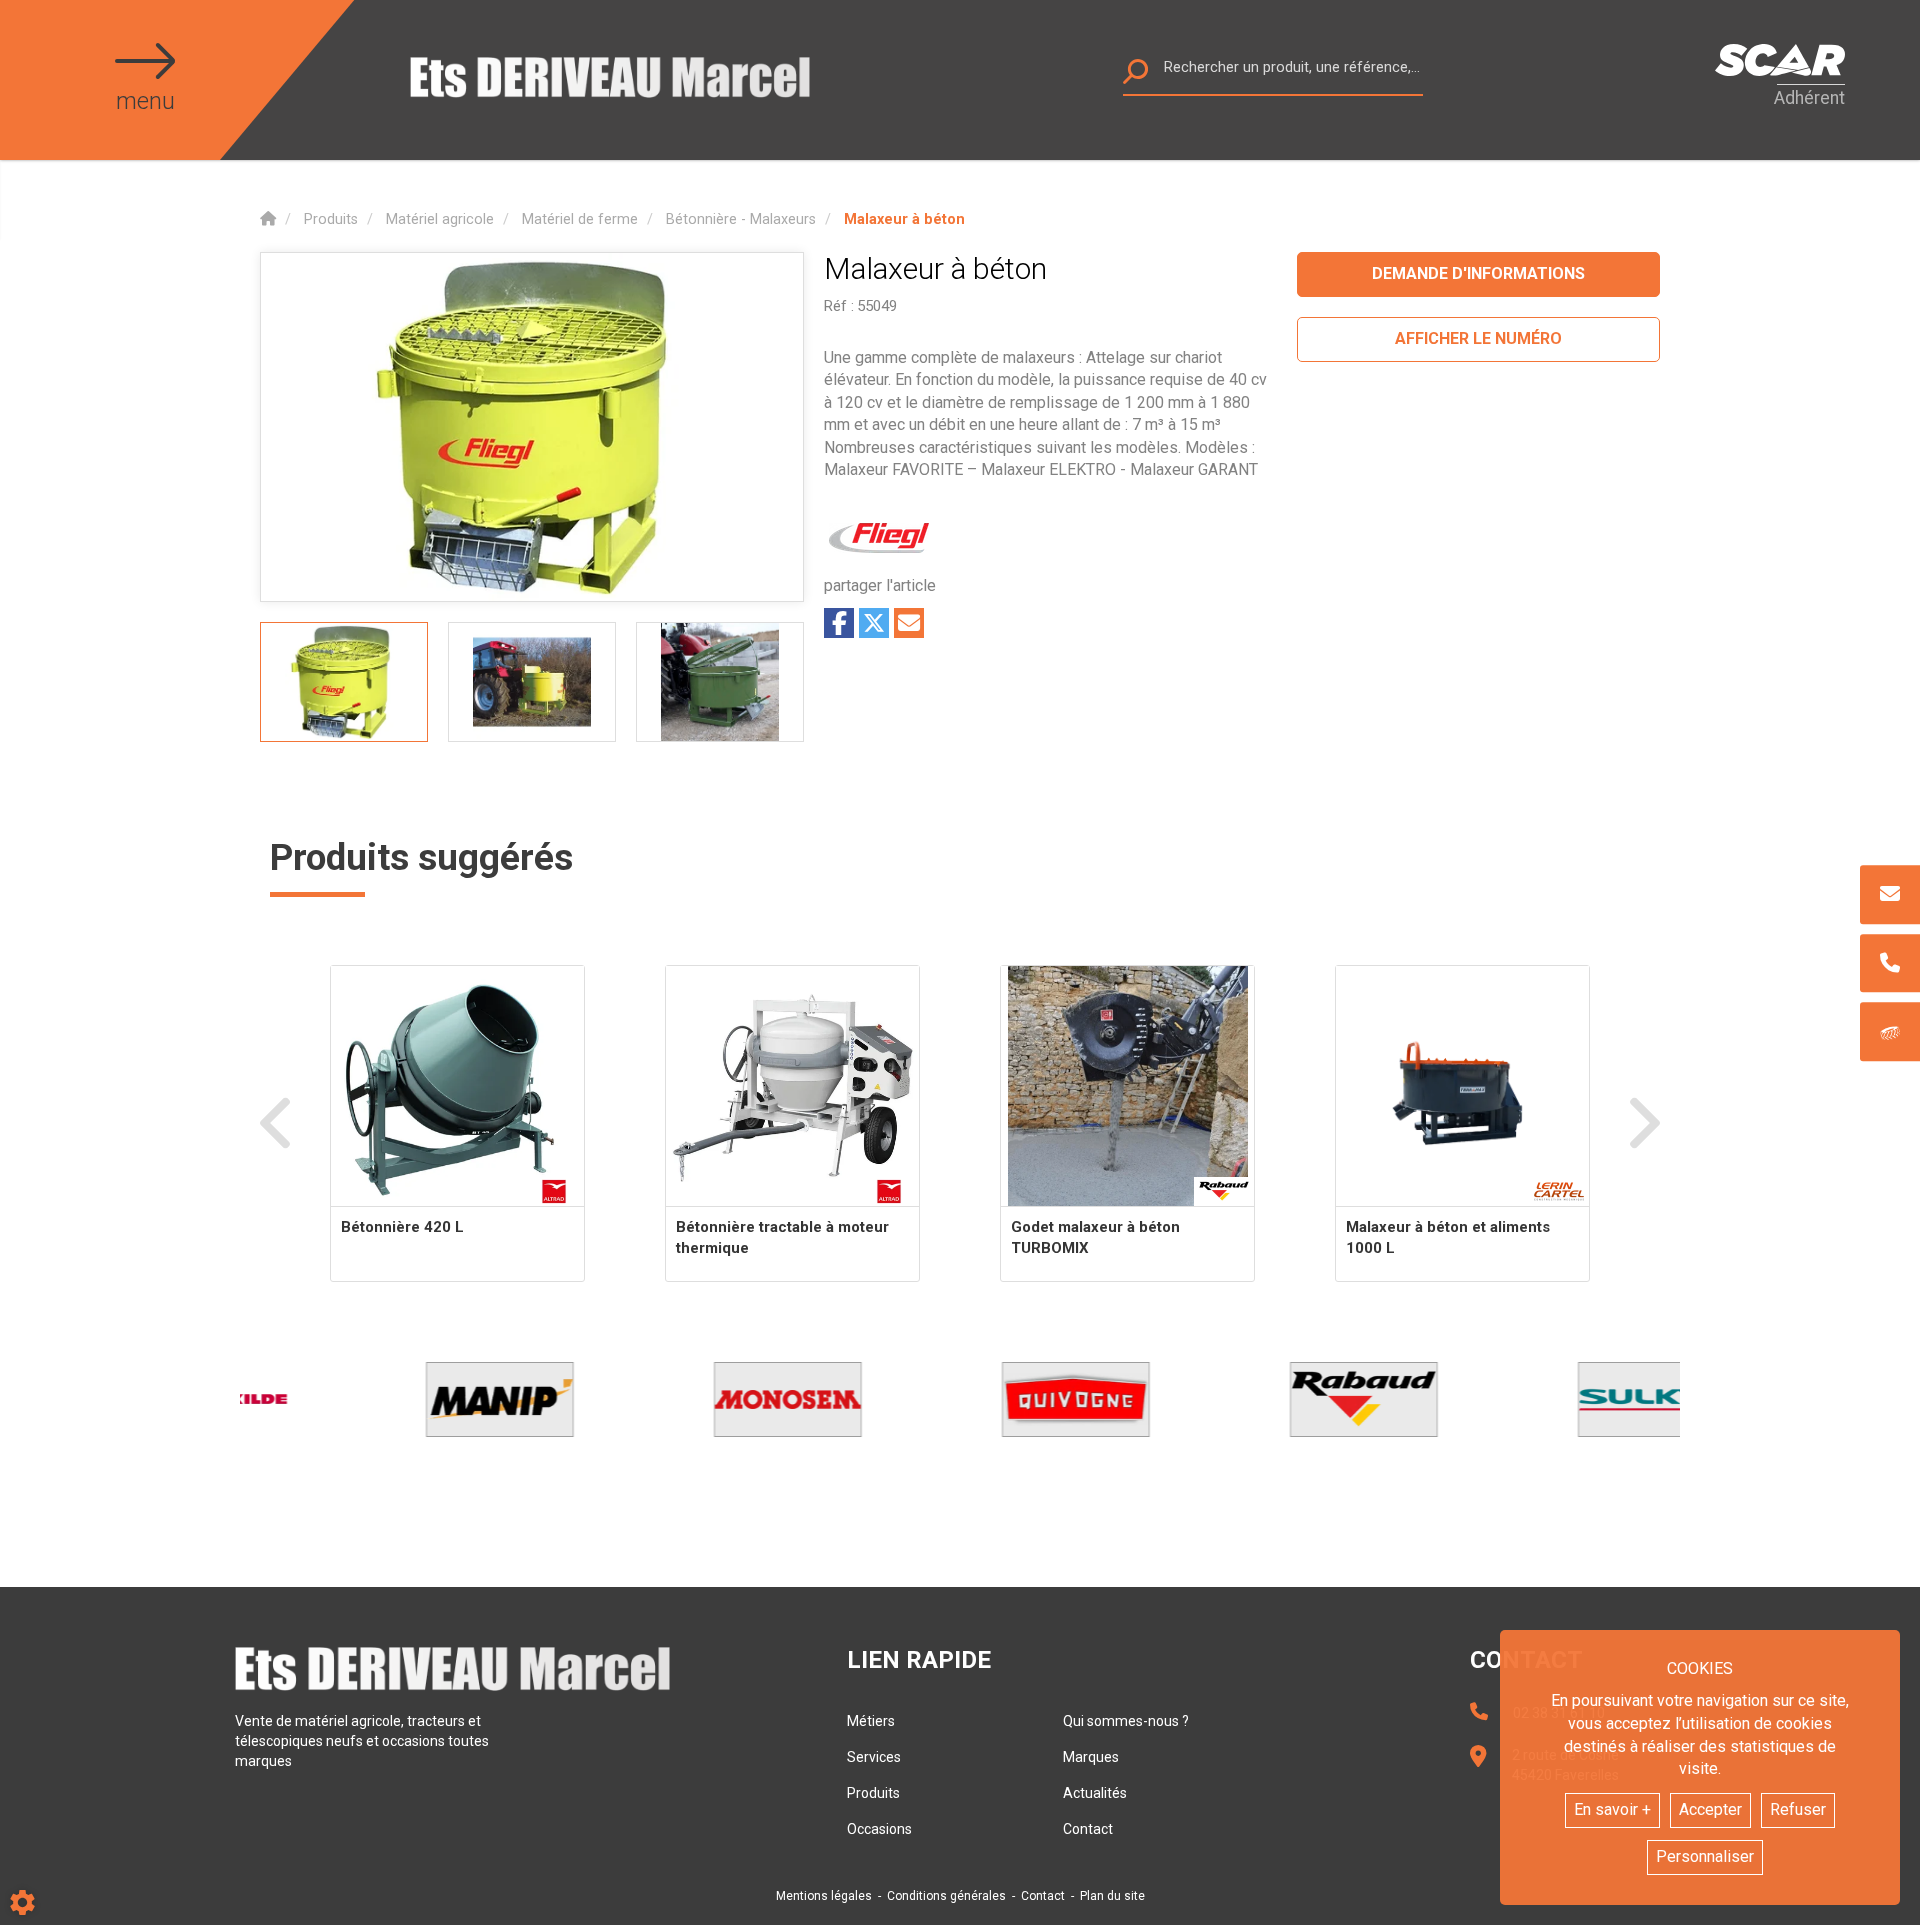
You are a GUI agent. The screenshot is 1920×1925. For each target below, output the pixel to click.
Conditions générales (946, 1896)
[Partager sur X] (874, 623)
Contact (1088, 1829)
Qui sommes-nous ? (1126, 1721)
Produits (873, 1793)
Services (874, 1757)
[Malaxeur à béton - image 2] (532, 682)
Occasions (879, 1829)
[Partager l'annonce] (909, 623)
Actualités (1095, 1793)
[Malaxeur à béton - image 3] (720, 682)
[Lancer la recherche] (1135, 76)
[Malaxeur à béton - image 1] (344, 682)
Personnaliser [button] (1705, 1856)
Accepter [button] (1710, 1809)
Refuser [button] (1798, 1809)
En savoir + (1612, 1809)
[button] (904, 219)
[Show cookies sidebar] (22, 1902)
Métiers (871, 1721)
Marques (1091, 1757)
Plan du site (1112, 1896)
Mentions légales (824, 1896)
